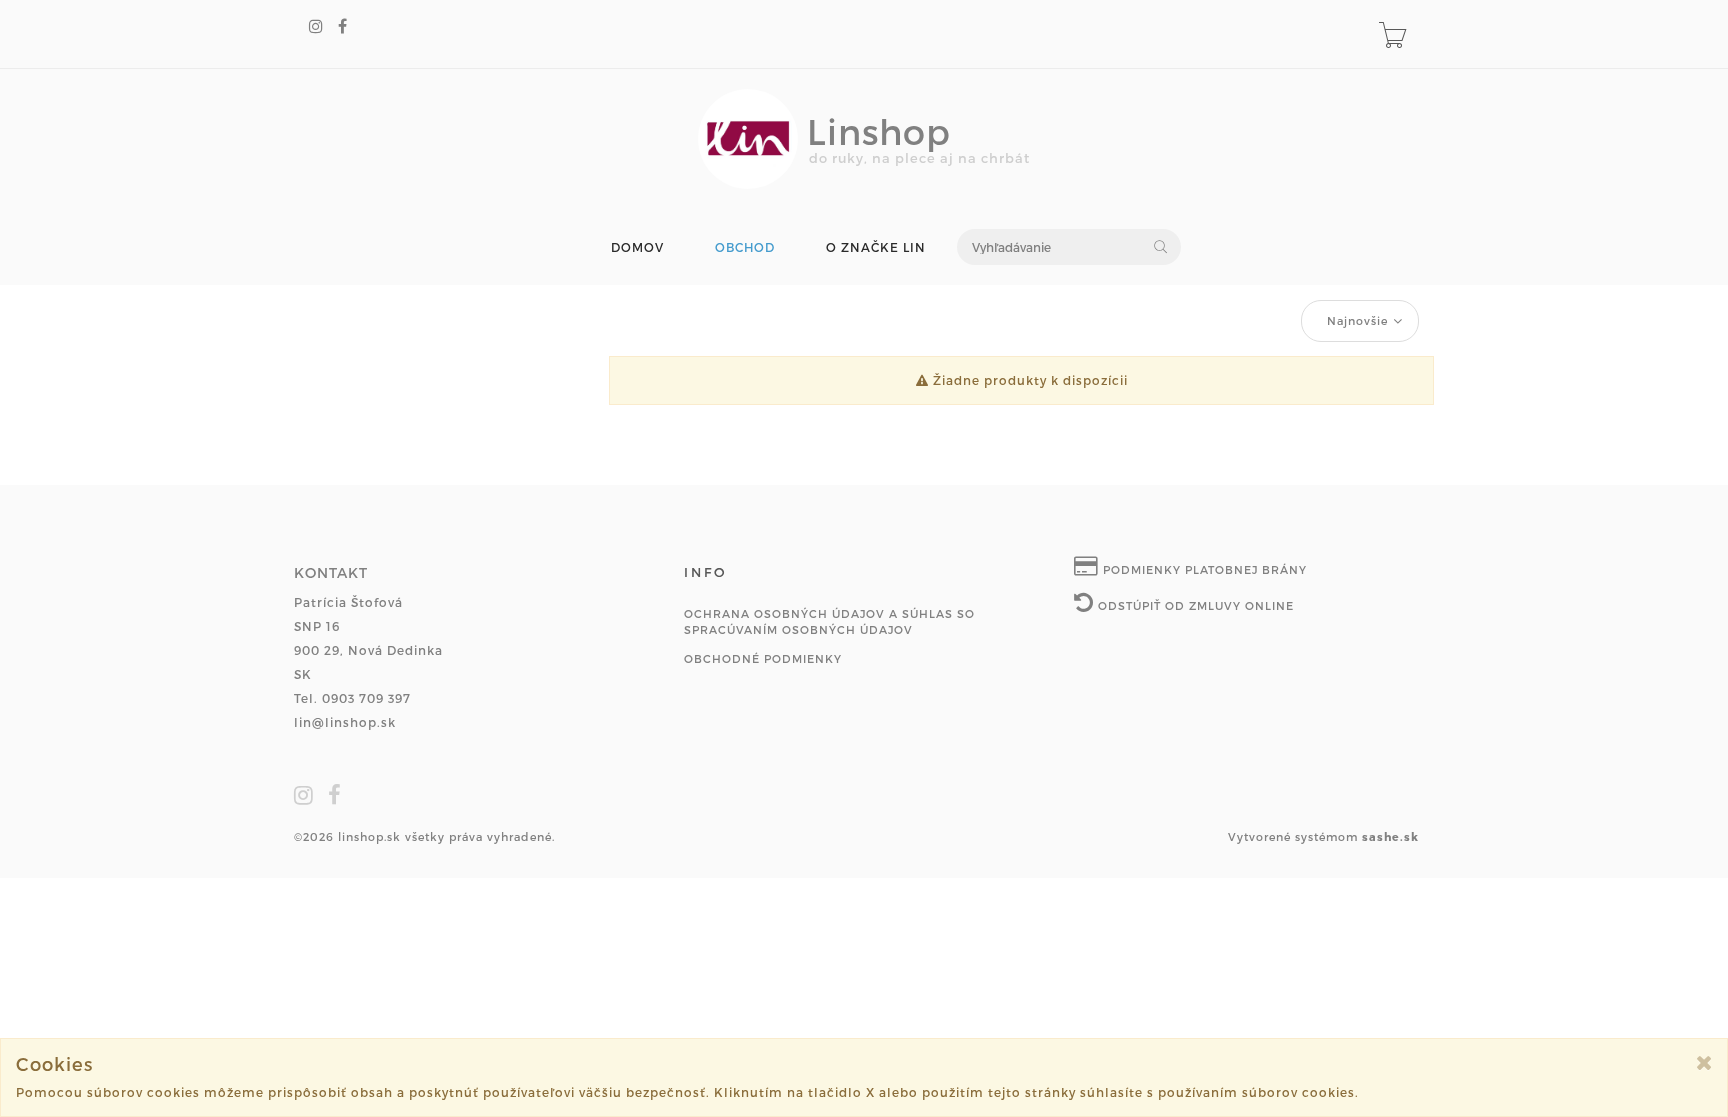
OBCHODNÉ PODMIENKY (763, 658)
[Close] (1704, 1062)
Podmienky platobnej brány (1203, 569)
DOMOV (637, 247)
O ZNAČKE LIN (876, 247)
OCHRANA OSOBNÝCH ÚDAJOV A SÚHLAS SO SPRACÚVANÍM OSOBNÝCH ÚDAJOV (829, 621)
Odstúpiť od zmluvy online (1194, 605)
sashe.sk (1390, 836)
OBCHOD (745, 247)
